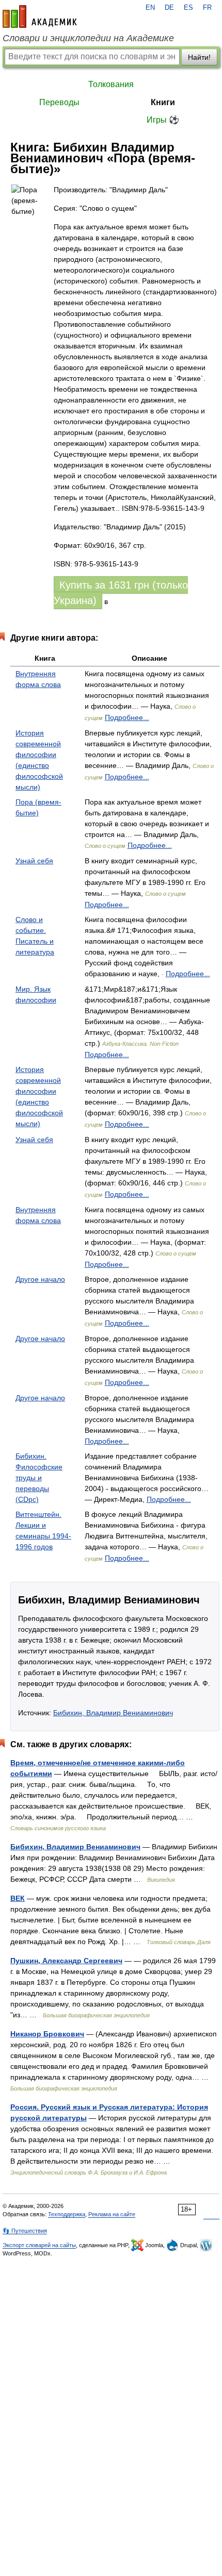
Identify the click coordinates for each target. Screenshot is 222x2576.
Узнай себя (34, 861)
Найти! (199, 57)
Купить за (121, 593)
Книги (163, 102)
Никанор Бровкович (47, 2034)
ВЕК (18, 1898)
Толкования (111, 84)
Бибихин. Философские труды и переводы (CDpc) (39, 1478)
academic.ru (40, 16)
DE (169, 8)
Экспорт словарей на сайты (39, 2245)
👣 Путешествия (25, 2231)
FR (207, 8)
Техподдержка (67, 2214)
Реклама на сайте (112, 2214)
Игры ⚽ (163, 120)
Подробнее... (127, 717)
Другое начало (40, 1279)
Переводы (59, 102)
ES (188, 8)
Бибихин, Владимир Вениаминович (113, 1713)
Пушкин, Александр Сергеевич (66, 1961)
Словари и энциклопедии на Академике (88, 38)
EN (150, 8)
